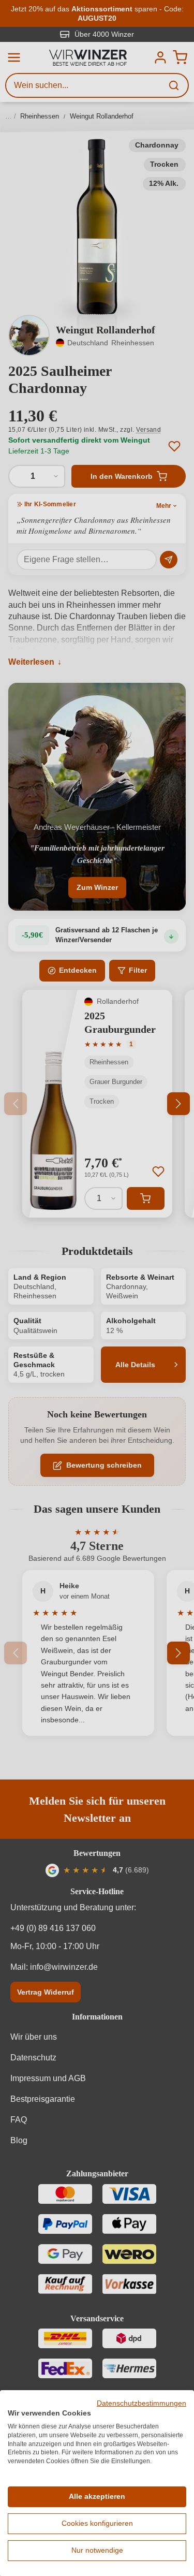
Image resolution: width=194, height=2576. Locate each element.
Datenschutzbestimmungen (141, 2403)
